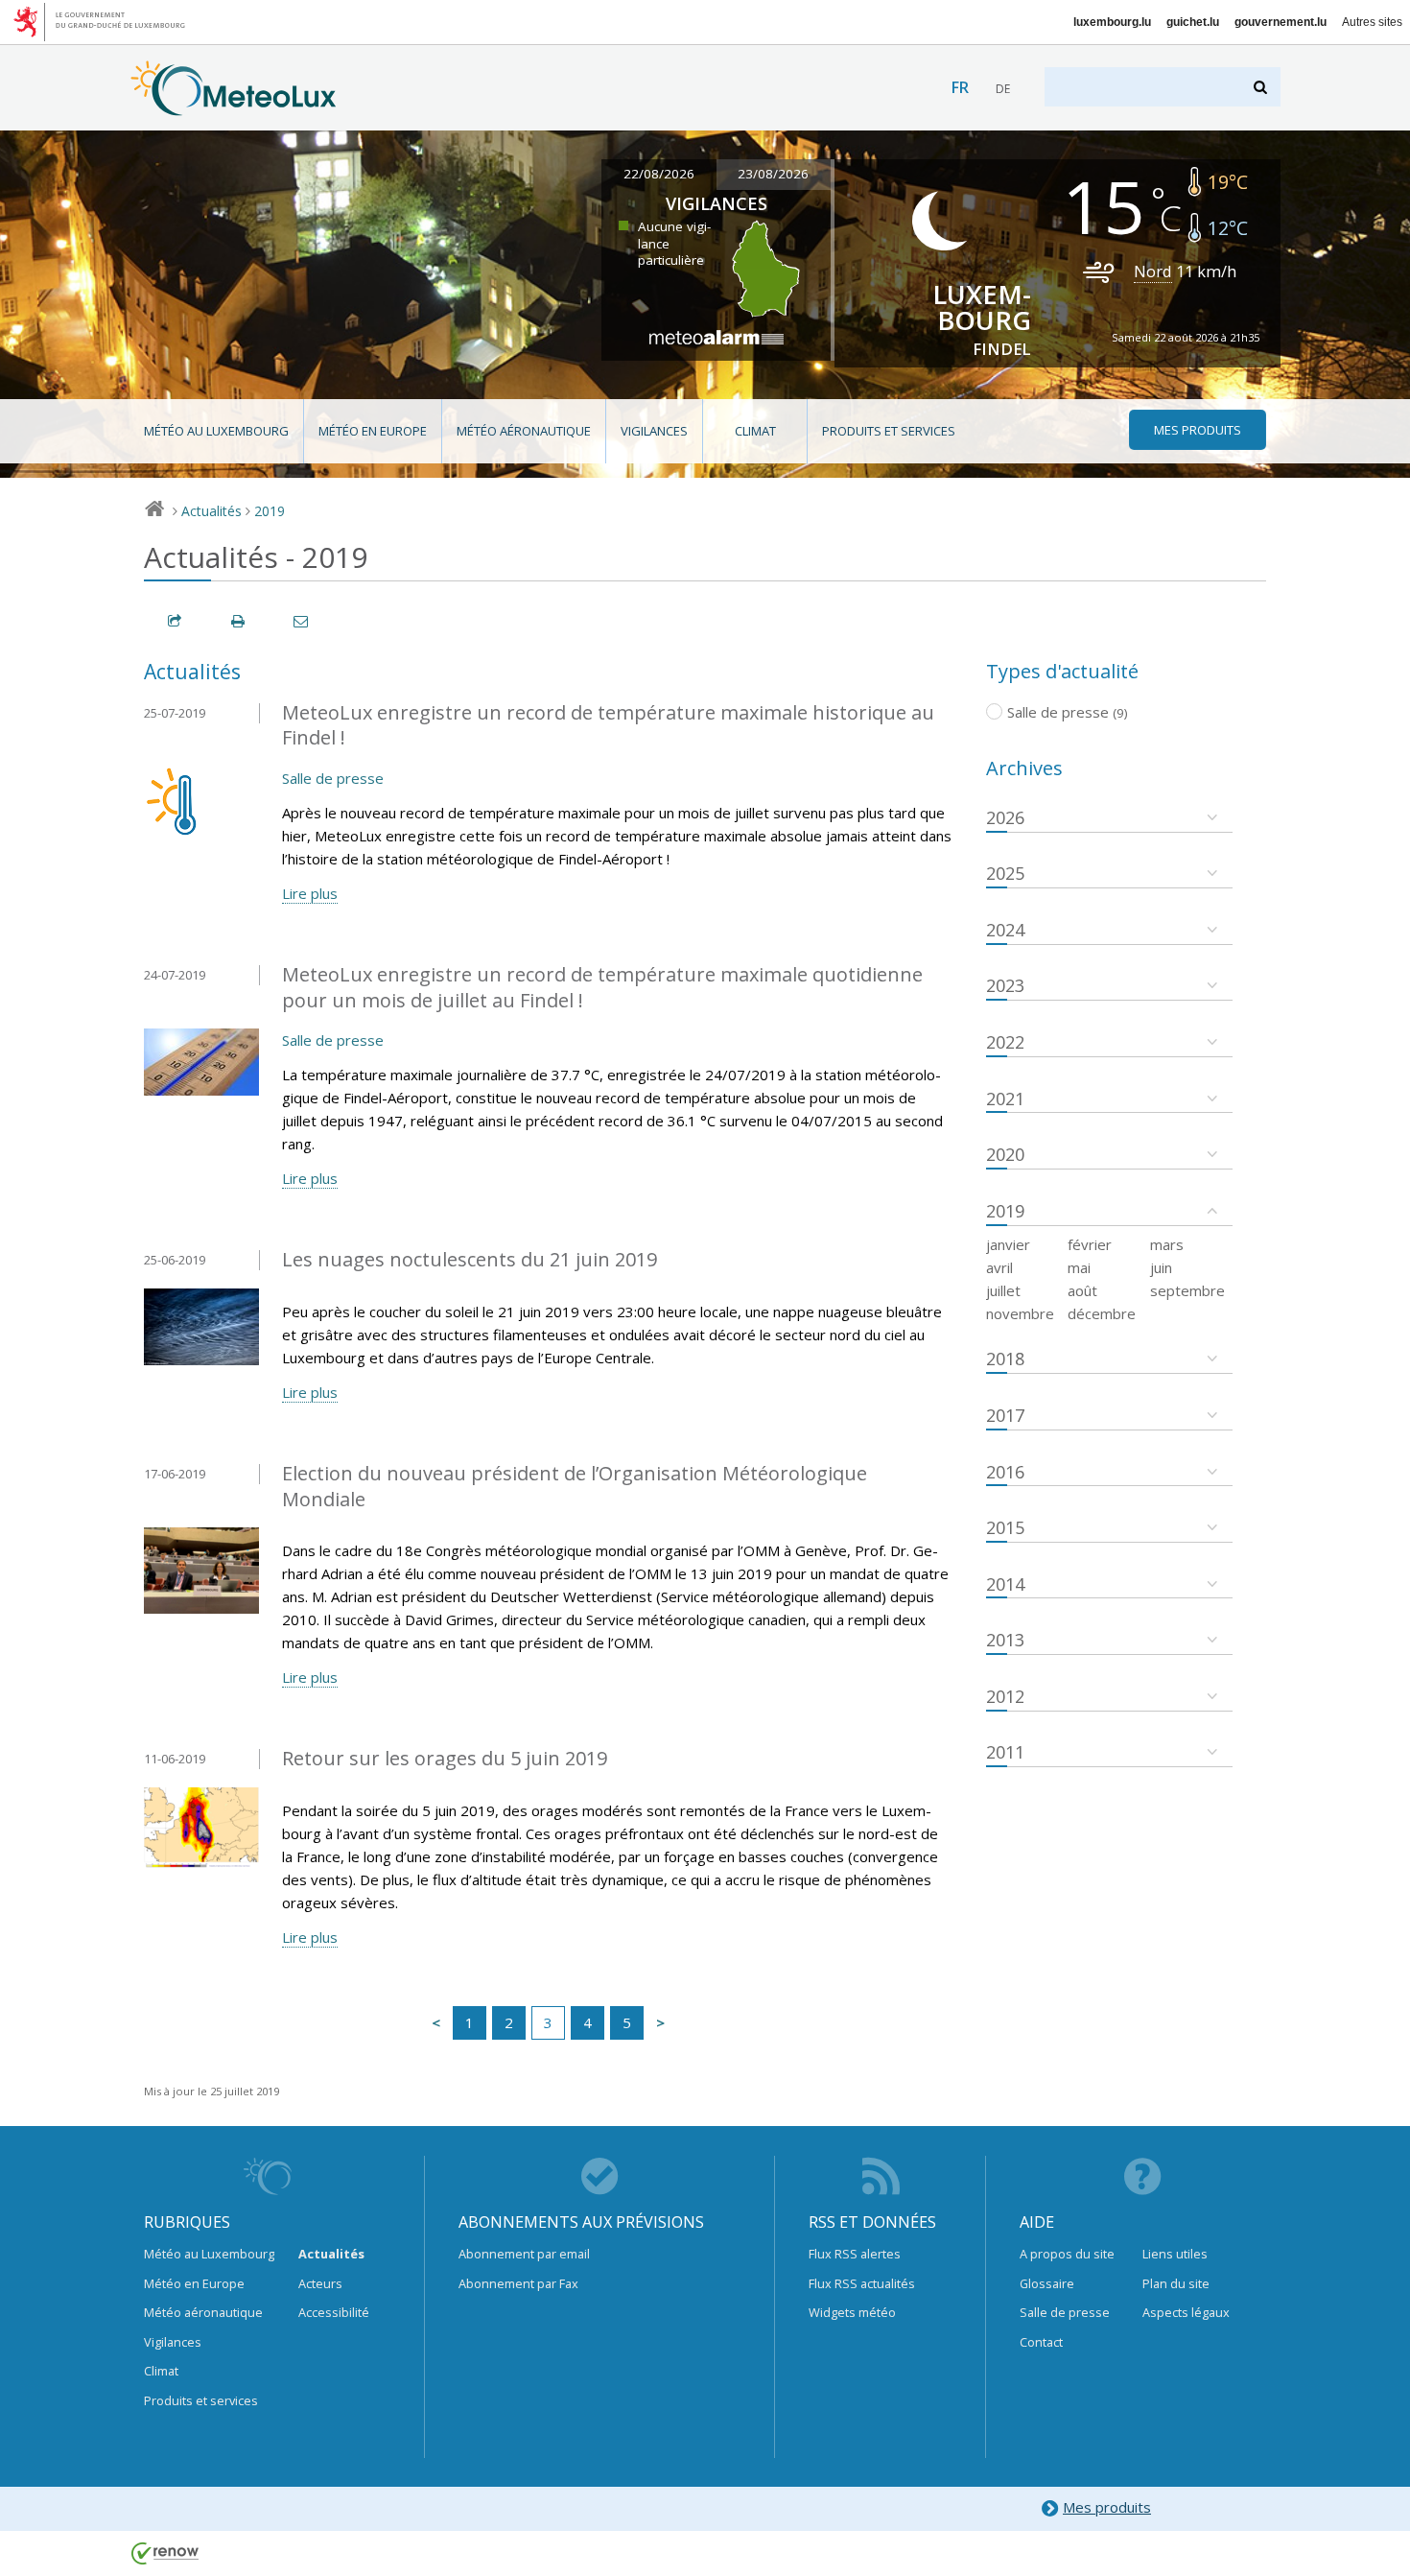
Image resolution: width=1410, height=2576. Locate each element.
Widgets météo (852, 2312)
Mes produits (1107, 2507)
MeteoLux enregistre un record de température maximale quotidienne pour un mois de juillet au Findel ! (602, 987)
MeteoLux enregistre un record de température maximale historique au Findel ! (608, 725)
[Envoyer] (302, 621)
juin (1161, 1267)
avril (999, 1267)
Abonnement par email (524, 2254)
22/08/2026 (659, 174)
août (1082, 1290)
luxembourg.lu (1112, 22)
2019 (270, 511)
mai (1079, 1267)
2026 (1005, 817)
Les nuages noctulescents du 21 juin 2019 (470, 1259)
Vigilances (654, 431)
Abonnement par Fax (518, 2283)
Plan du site (1176, 2283)
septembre (1187, 1290)
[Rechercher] (1262, 87)
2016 (1005, 1472)
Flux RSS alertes (855, 2254)
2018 (1005, 1359)
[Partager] (176, 621)
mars (1167, 1244)
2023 (1005, 985)
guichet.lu (1193, 22)
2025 (1005, 873)
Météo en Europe (373, 431)
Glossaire (1047, 2283)
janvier (1008, 1244)
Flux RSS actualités (862, 2283)
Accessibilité (334, 2312)
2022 (1005, 1042)
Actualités (211, 511)
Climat (755, 431)
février (1090, 1244)
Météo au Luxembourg (216, 431)
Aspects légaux (1186, 2312)
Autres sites (1372, 22)
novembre (1020, 1313)
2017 (1005, 1415)
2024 (1005, 930)
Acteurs (320, 2283)
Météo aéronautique (524, 431)
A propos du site (1067, 2254)
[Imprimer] (239, 621)
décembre (1102, 1313)
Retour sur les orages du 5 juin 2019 (445, 1758)
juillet (1003, 1290)
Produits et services (889, 431)
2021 (1005, 1099)
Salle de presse (333, 778)
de (1003, 89)
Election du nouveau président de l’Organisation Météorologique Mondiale (575, 1486)
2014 (1005, 1584)
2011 (1005, 1752)
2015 (1005, 1527)
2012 (1005, 1696)
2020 (1005, 1154)
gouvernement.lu (1281, 22)
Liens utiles (1175, 2254)
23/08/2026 (773, 174)
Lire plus (310, 893)
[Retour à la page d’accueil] (234, 106)
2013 (1005, 1640)
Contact (1041, 2342)
